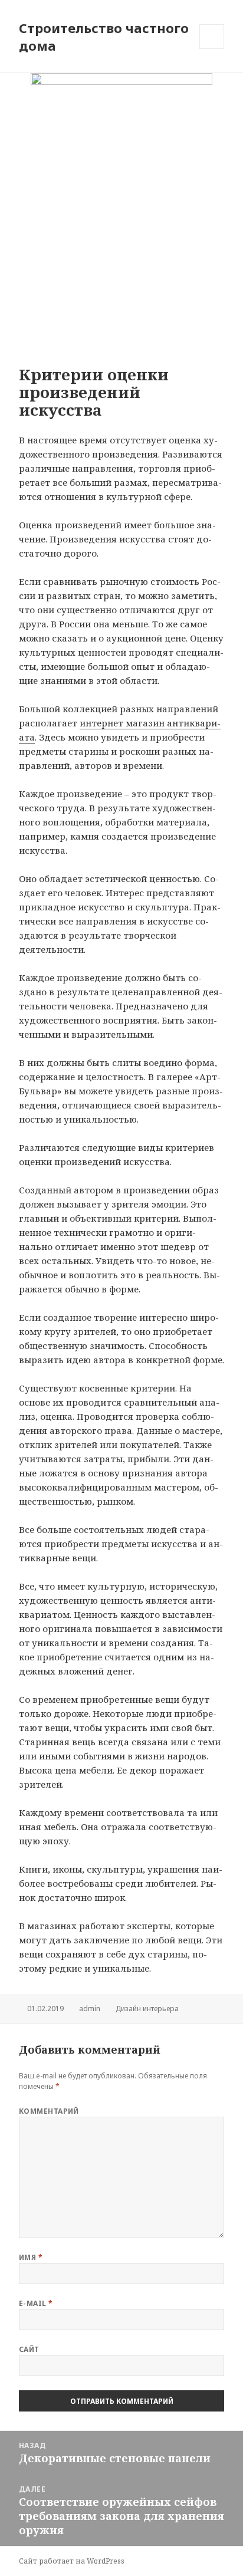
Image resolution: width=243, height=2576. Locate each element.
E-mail (36, 2303)
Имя (31, 2257)
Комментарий (49, 2111)
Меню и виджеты (212, 49)
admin (90, 2009)
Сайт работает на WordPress (72, 2561)
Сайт (29, 2349)
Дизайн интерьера (147, 2009)
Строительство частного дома (104, 37)
